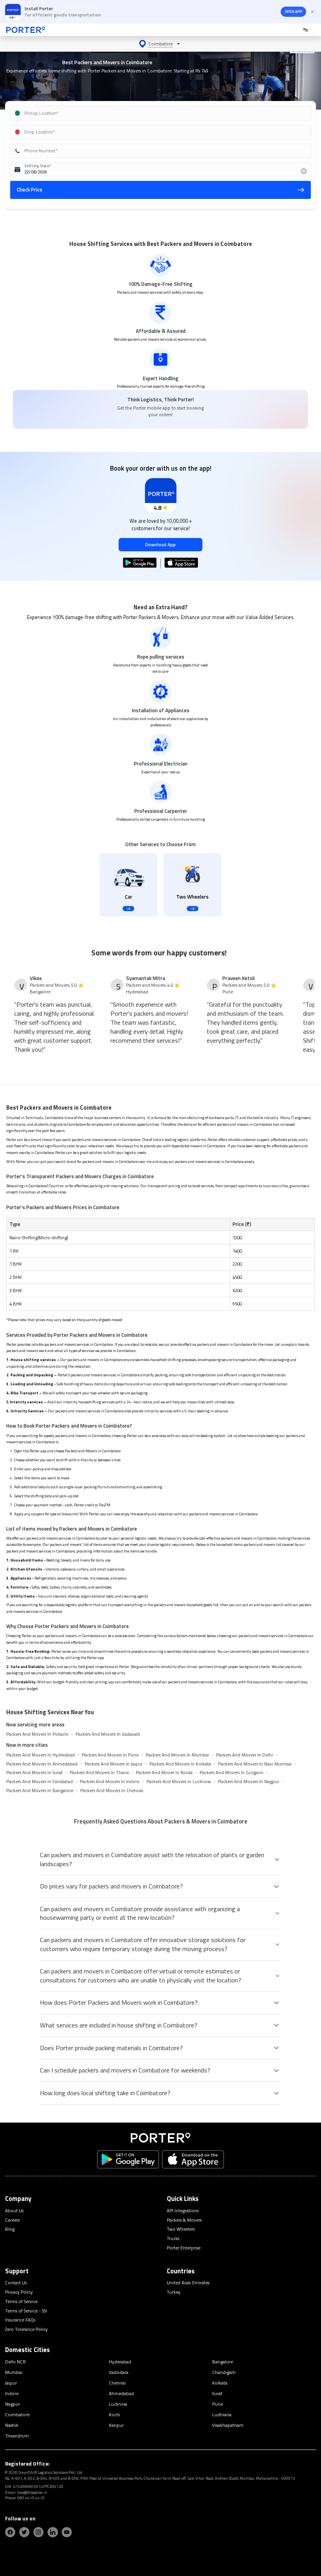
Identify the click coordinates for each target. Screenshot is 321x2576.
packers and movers (87, 1140)
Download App (160, 544)
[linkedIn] (52, 2532)
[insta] (38, 2532)
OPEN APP (293, 12)
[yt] (67, 2532)
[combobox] (151, 113)
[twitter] (24, 2532)
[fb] (10, 2532)
